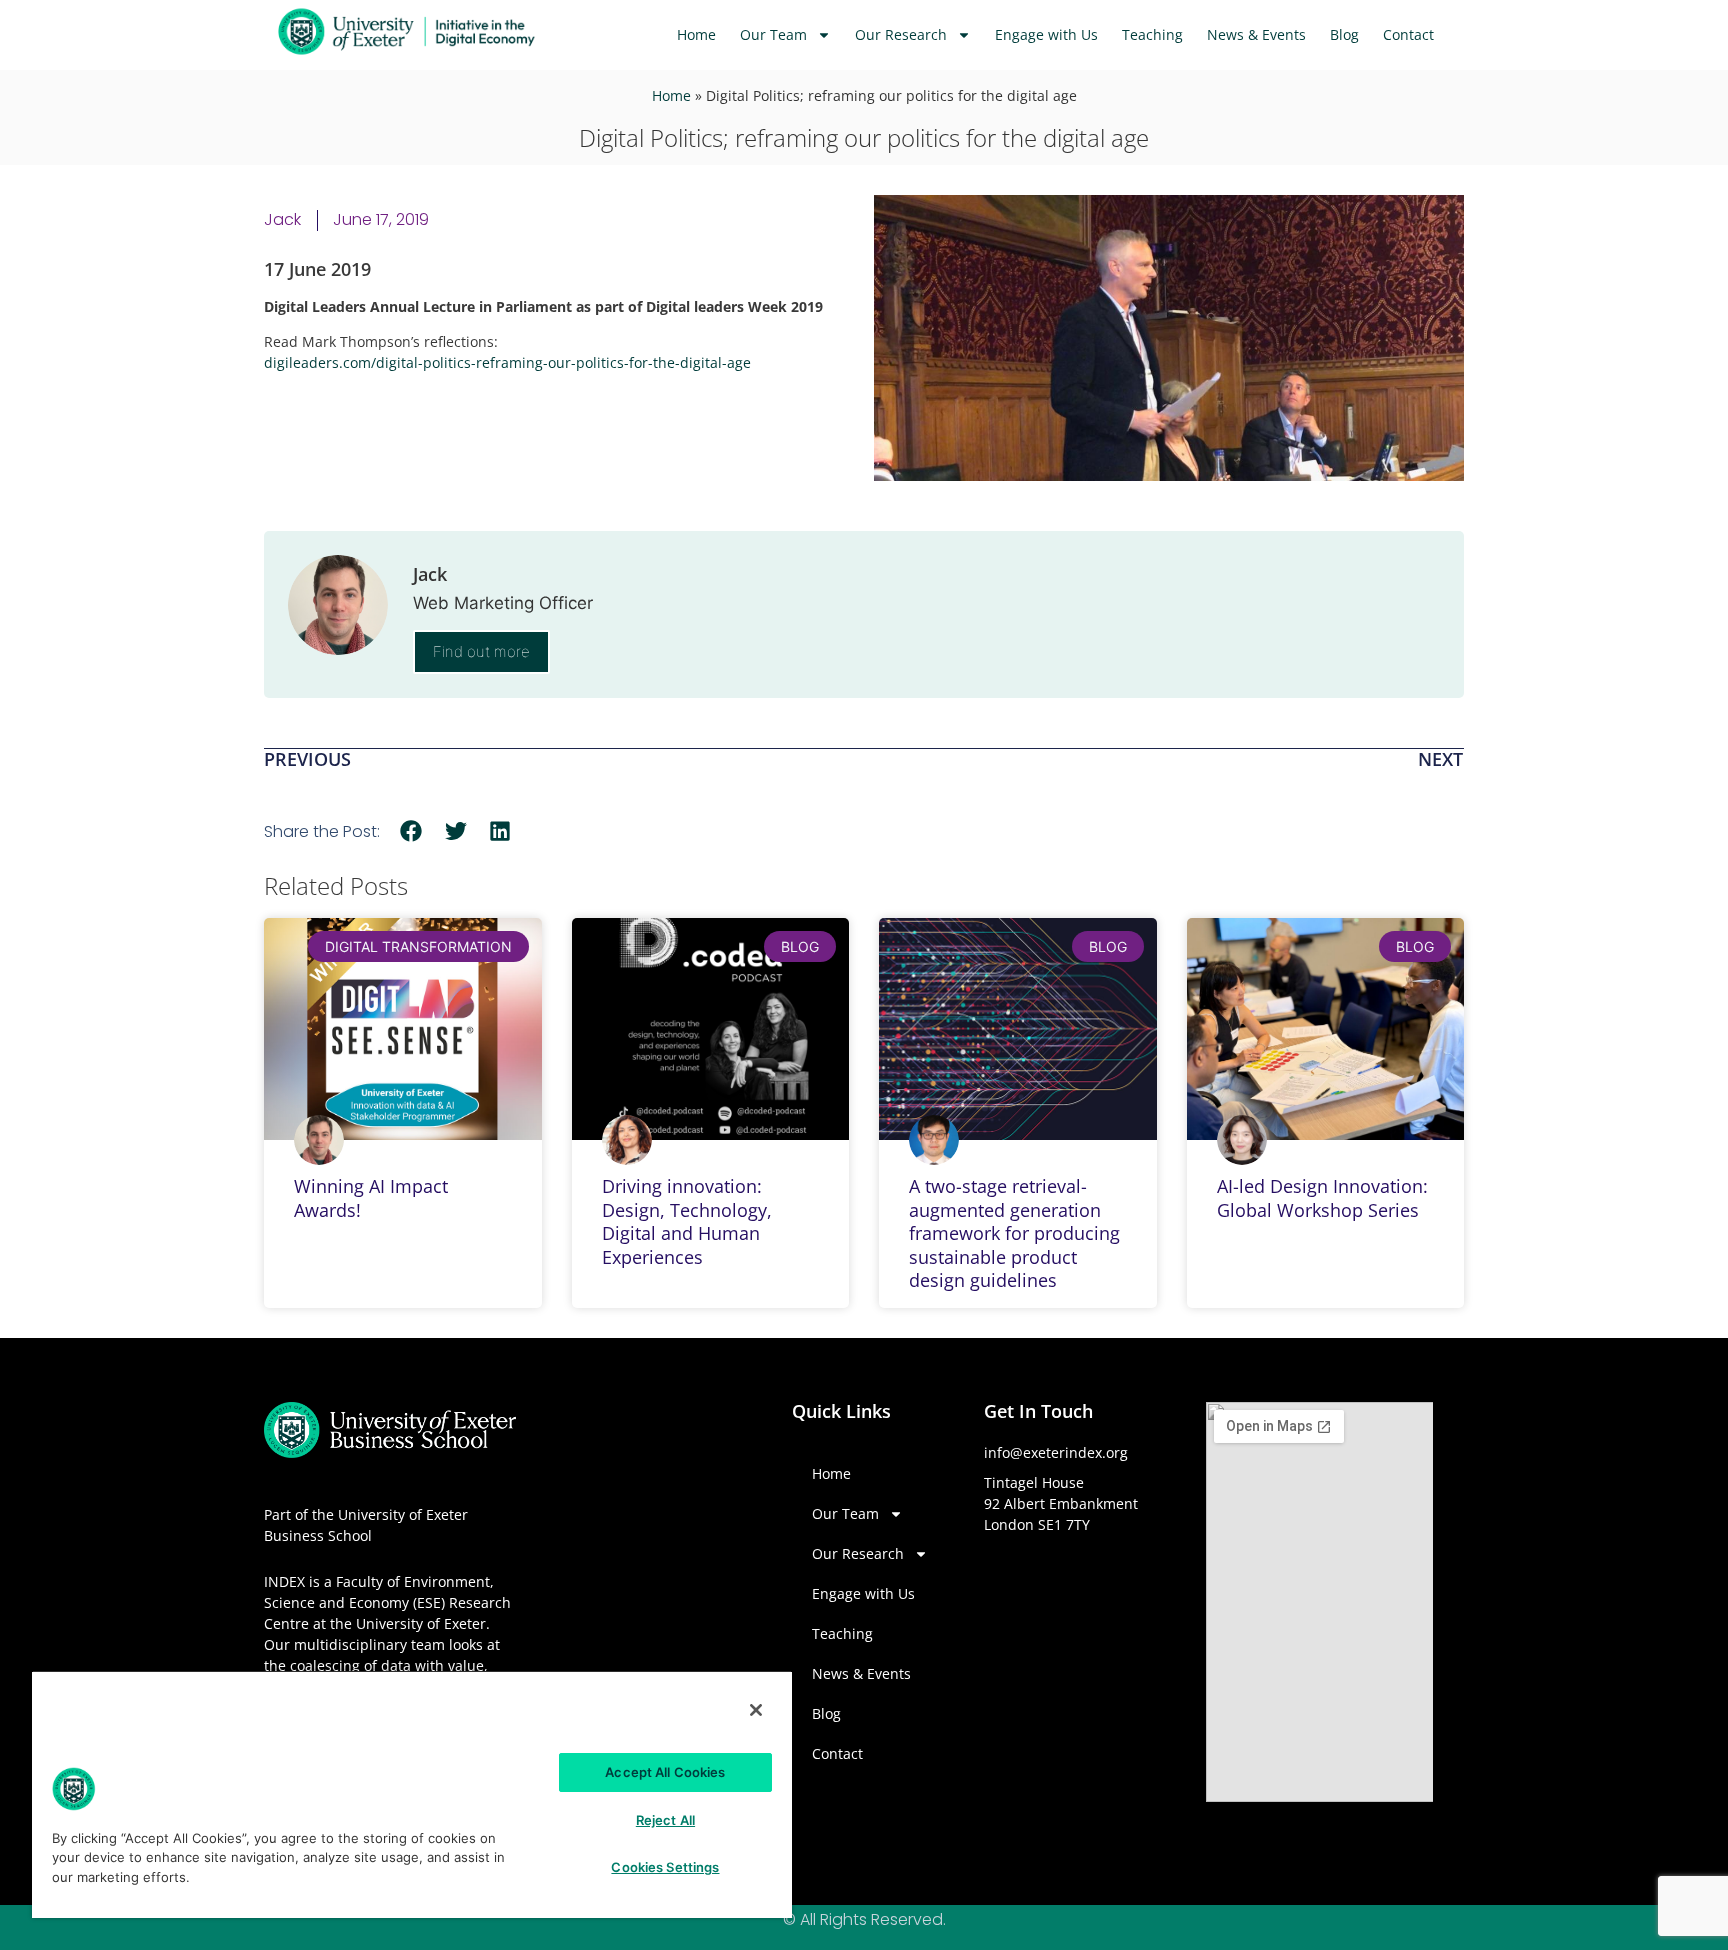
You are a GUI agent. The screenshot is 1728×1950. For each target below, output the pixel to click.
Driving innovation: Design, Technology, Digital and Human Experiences (687, 1221)
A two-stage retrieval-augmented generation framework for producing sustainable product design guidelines (1014, 1233)
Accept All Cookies (665, 1772)
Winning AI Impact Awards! (371, 1197)
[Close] (756, 1710)
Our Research (901, 34)
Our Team (773, 34)
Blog (1344, 34)
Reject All (665, 1820)
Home (696, 34)
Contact (1408, 34)
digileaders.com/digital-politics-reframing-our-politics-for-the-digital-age (507, 362)
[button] (411, 830)
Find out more (481, 651)
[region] (412, 1794)
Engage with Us (1046, 34)
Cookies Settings (665, 1867)
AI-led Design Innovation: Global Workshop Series (1322, 1197)
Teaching (1152, 34)
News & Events (1256, 34)
